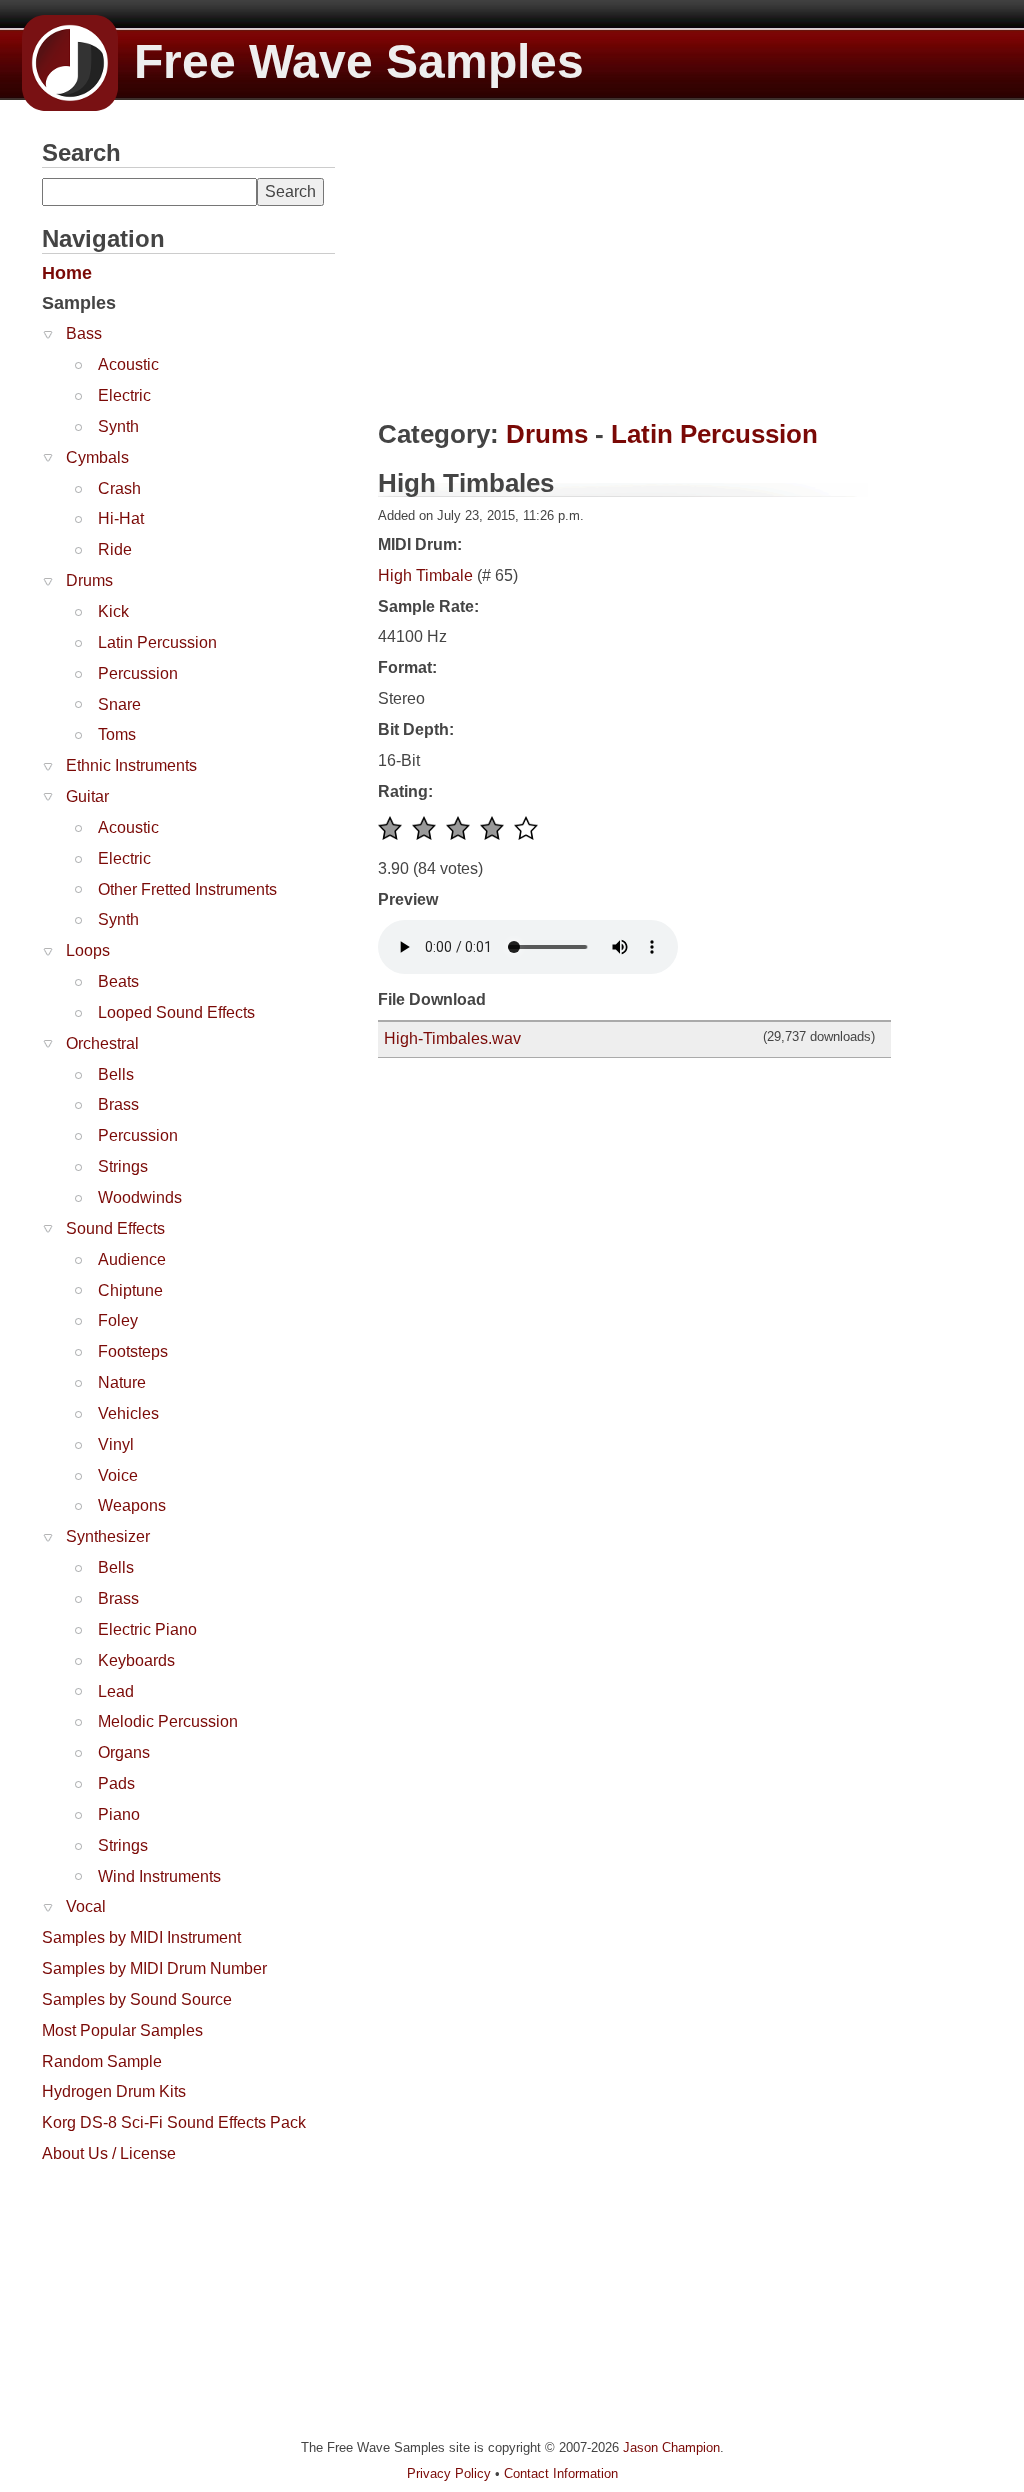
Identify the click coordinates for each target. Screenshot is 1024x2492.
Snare (119, 704)
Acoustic (128, 364)
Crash (119, 488)
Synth (118, 426)
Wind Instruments (159, 1876)
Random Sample (102, 2061)
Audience (132, 1259)
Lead (116, 1691)
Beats (118, 981)
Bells (116, 1074)
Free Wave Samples (359, 61)
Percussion (138, 673)
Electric (124, 395)
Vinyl (116, 1444)
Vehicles (128, 1413)
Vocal (86, 1906)
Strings (123, 1166)
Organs (124, 1752)
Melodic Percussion (168, 1721)
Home (67, 273)
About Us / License (109, 2153)
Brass (118, 1104)
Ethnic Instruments (131, 765)
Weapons (132, 1505)
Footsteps (133, 1351)
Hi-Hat (121, 518)
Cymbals (97, 457)
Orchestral (102, 1043)
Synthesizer (108, 1536)
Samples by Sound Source (137, 1999)
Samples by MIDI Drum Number (154, 1968)
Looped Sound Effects (176, 1012)
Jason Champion (671, 2447)
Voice (118, 1475)
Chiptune (130, 1290)
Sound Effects (115, 1228)
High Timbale (425, 575)
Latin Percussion (157, 642)
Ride (115, 549)
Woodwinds (140, 1197)
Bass (84, 333)
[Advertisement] (192, 2299)
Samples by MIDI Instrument (141, 1937)
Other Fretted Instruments (187, 889)
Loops (88, 950)
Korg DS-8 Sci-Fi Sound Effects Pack (174, 2122)
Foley (118, 1320)
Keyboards (136, 1660)
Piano (119, 1814)
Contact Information (561, 2473)
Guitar (87, 796)
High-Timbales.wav (452, 1038)
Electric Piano (147, 1629)
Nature (122, 1382)
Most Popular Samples (122, 2030)
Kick (113, 611)
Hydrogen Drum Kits (114, 2091)
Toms (117, 734)
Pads (116, 1783)
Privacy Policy (449, 2473)
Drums (89, 580)
